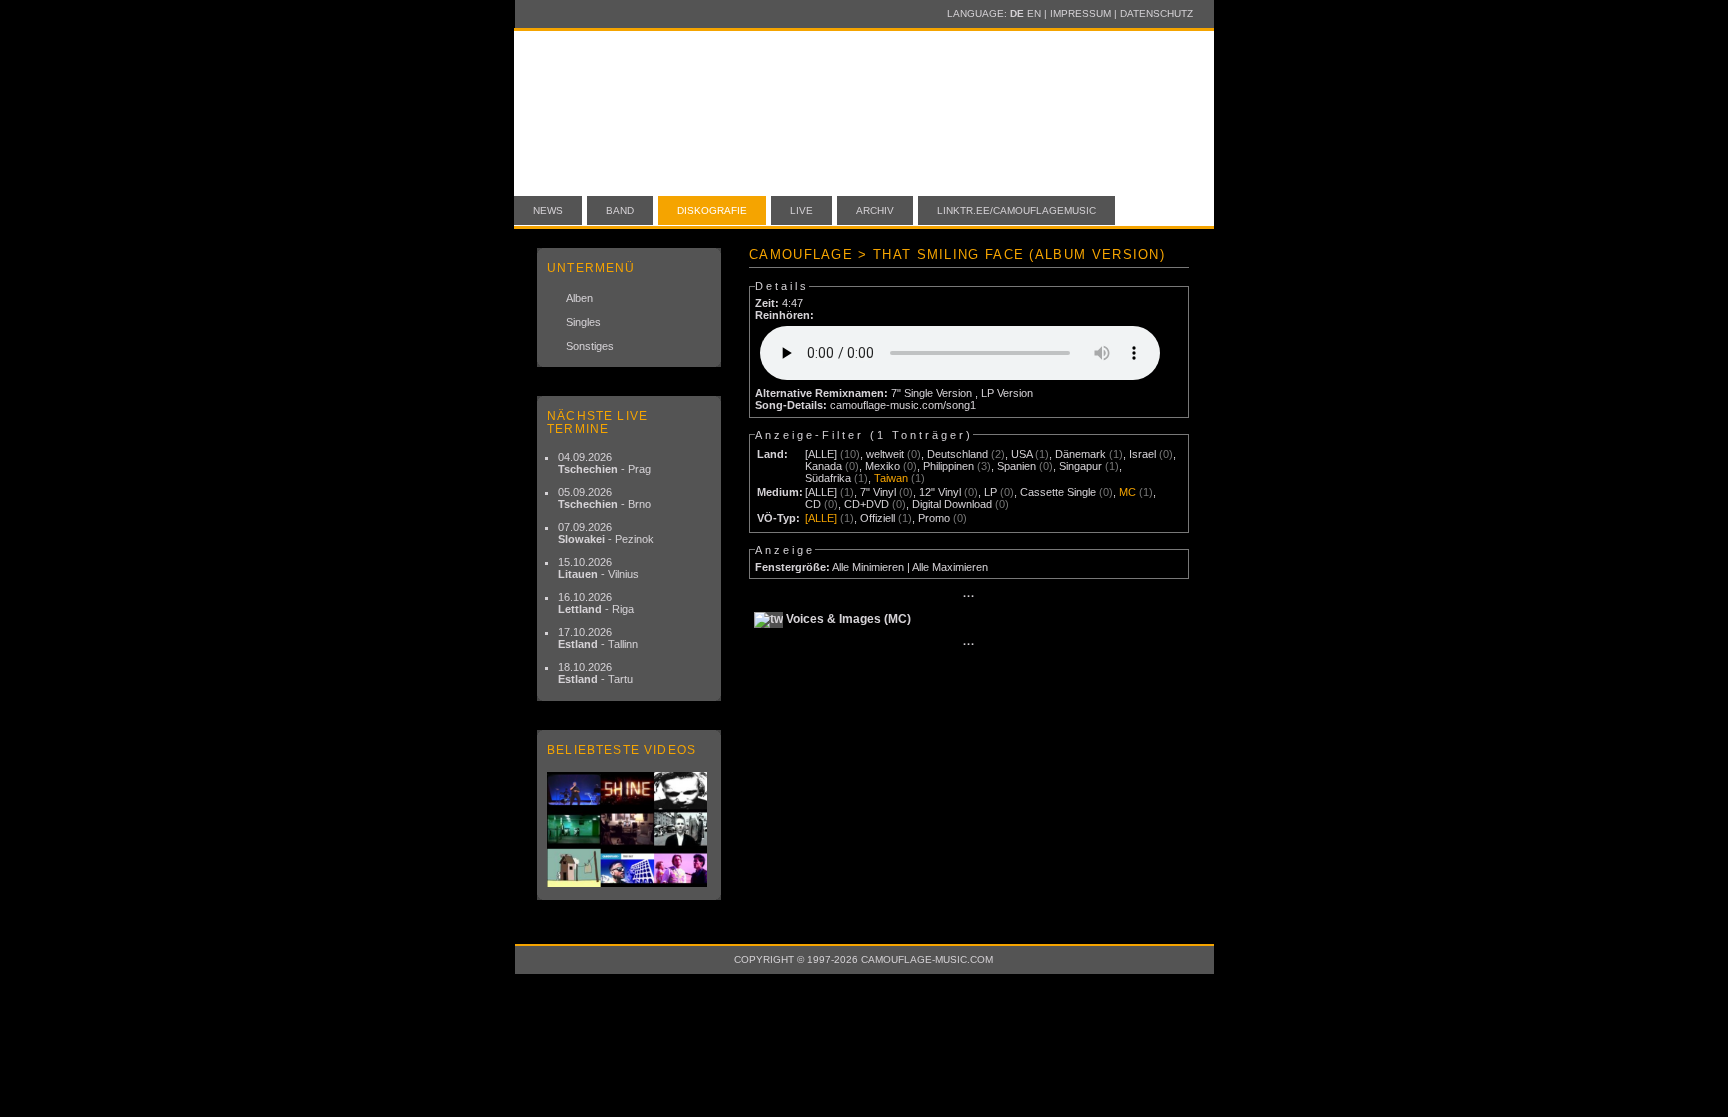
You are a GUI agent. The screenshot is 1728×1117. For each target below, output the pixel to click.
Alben (579, 298)
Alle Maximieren (950, 567)
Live (801, 210)
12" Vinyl (940, 492)
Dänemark (1080, 454)
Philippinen (948, 466)
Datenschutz (1156, 13)
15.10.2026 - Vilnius (598, 568)
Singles (583, 322)
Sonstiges (590, 346)
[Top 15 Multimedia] (629, 829)
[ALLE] (821, 454)
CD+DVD (866, 504)
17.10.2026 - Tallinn (598, 638)
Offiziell (877, 518)
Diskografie (712, 210)
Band (620, 210)
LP (990, 492)
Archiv (875, 210)
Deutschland (957, 454)
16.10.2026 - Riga (596, 603)
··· (969, 596)
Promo (934, 518)
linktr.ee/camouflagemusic (1016, 210)
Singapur (1080, 466)
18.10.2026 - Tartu (595, 673)
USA (1021, 454)
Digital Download (952, 504)
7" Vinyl (878, 492)
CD (813, 504)
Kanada (823, 466)
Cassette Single (1058, 492)
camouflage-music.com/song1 (903, 405)
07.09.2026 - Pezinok (606, 533)
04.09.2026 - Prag (604, 463)
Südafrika (828, 478)
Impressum (1080, 13)
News (548, 210)
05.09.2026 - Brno (604, 498)
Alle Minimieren (868, 567)
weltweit (885, 454)
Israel (1142, 454)
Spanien (1016, 466)
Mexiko (882, 466)
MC (1127, 492)
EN (1034, 13)
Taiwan (891, 478)
